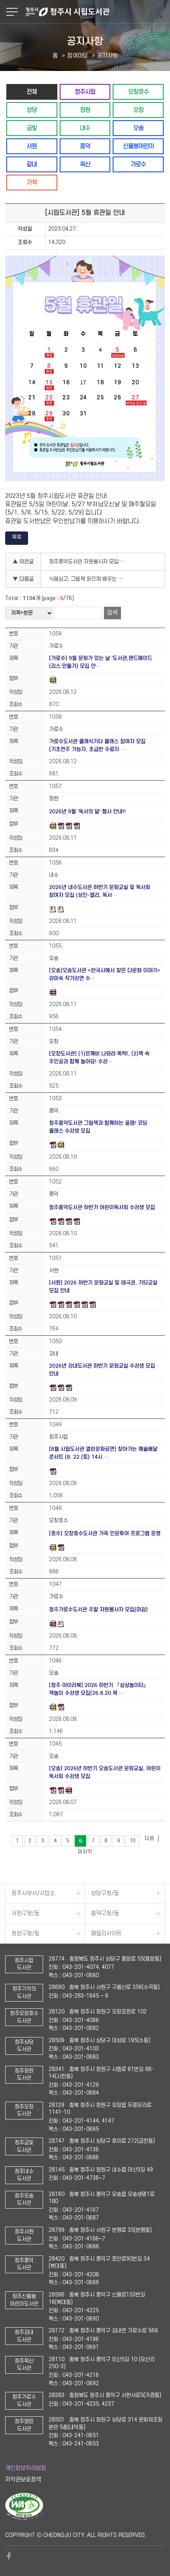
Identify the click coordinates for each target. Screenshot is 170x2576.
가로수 (138, 164)
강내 (32, 164)
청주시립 (85, 92)
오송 (138, 128)
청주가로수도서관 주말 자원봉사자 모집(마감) (98, 1610)
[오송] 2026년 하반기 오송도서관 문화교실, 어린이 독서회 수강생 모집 (105, 1772)
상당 (32, 110)
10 (132, 1841)
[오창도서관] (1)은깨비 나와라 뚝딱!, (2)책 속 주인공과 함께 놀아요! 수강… (99, 1058)
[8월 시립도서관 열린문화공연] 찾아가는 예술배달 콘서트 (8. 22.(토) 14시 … (103, 1453)
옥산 (85, 164)
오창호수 (138, 92)
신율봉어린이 (138, 146)
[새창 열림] (24, 2518)
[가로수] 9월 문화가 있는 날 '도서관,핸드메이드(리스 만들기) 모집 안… (101, 662)
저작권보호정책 (23, 2480)
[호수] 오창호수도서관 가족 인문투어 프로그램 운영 (105, 1533)
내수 (85, 128)
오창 (138, 110)
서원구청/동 (25, 1913)
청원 (85, 110)
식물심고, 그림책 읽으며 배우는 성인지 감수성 (89, 579)
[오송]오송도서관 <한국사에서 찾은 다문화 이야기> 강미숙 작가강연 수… (105, 974)
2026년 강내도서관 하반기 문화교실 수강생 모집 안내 (102, 1370)
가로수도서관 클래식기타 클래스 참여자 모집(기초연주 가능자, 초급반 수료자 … (97, 745)
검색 (112, 613)
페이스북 (9, 2556)
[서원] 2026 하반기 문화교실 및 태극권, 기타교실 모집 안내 (103, 1287)
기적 (32, 182)
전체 (32, 92)
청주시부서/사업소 (33, 1893)
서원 (32, 146)
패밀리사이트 (106, 1934)
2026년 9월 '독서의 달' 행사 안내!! (87, 812)
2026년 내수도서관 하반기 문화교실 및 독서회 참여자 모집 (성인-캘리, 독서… (100, 891)
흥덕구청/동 (105, 1913)
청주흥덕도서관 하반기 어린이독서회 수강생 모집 (102, 1207)
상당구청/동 (105, 1893)
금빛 (32, 128)
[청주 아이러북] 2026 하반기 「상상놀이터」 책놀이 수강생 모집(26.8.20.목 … (99, 1689)
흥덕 (85, 146)
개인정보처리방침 (26, 2468)
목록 (17, 537)
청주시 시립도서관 (97, 12)
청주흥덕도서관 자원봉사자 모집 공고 (89, 562)
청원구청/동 (25, 1934)
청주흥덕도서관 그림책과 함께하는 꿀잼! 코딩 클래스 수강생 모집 (98, 1127)
